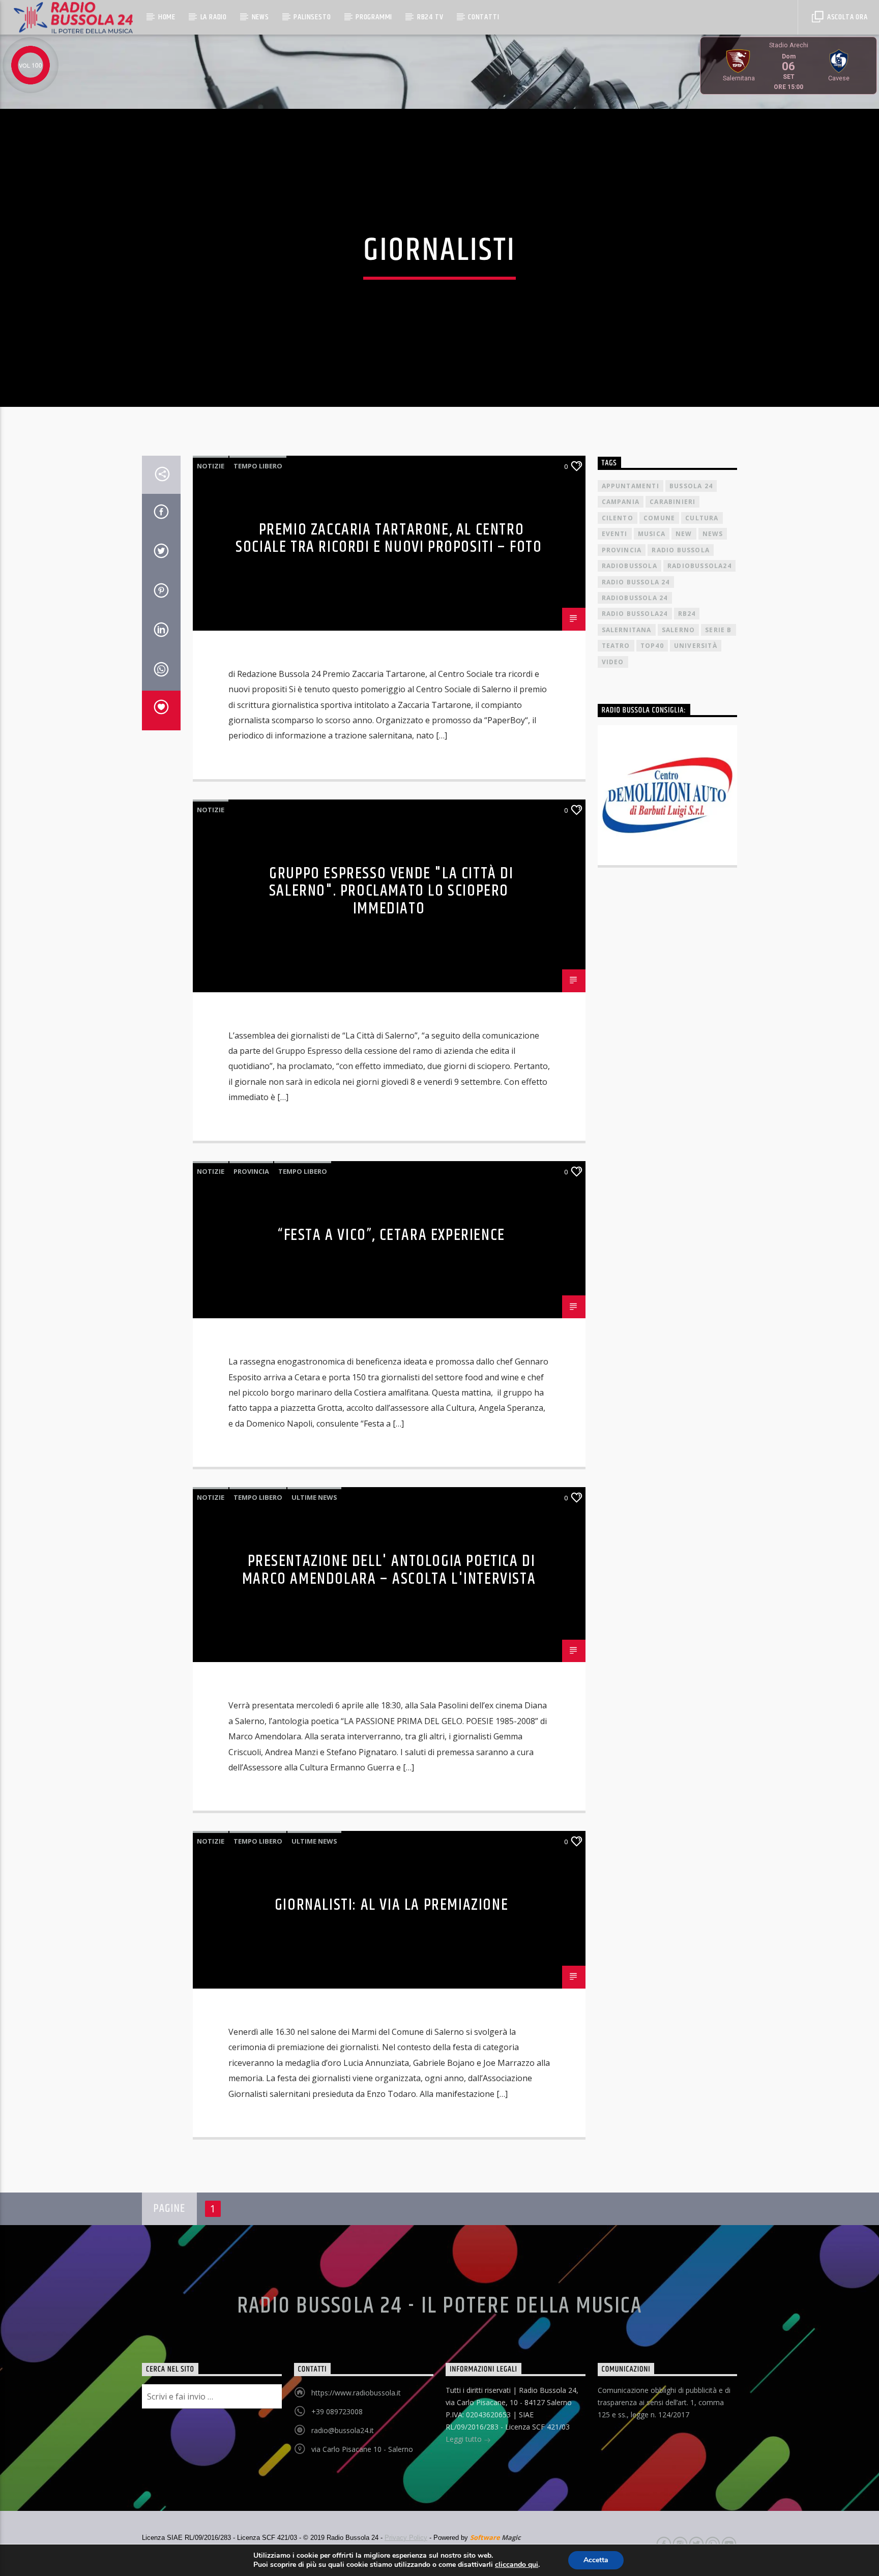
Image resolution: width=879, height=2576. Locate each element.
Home (167, 17)
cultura (702, 518)
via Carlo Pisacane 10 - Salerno (362, 2449)
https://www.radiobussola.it (356, 2393)
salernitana (627, 630)
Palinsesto (312, 17)
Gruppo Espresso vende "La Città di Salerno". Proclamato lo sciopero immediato (391, 891)
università (696, 646)
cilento (618, 518)
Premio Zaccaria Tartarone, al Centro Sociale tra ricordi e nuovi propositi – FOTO (389, 539)
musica (652, 534)
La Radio (214, 17)
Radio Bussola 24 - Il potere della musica (440, 2306)
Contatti (484, 17)
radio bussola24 (635, 614)
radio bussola (681, 550)
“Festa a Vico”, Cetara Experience (391, 1235)
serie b (718, 630)
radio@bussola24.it (343, 2430)
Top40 (652, 646)
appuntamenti (631, 486)
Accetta (596, 2560)
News (260, 17)
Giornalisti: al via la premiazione (391, 1905)
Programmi (374, 17)
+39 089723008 (337, 2411)
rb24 (687, 614)
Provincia (251, 1171)
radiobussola (629, 566)
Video (613, 662)
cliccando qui (517, 2565)
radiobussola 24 (635, 598)
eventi (615, 534)
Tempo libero (258, 466)
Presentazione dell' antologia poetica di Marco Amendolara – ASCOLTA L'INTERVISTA (389, 1570)
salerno (678, 630)
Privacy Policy (406, 2538)
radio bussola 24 (636, 582)
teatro (616, 646)
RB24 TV (430, 17)
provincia (622, 550)
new (684, 534)
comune (659, 518)
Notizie (211, 466)
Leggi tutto (465, 2439)
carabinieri (672, 502)
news (713, 534)
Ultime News (314, 1497)
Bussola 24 (691, 486)
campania (621, 502)
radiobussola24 (699, 566)
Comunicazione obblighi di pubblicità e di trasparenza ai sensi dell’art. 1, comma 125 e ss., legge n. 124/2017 (664, 2402)
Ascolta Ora (846, 17)
